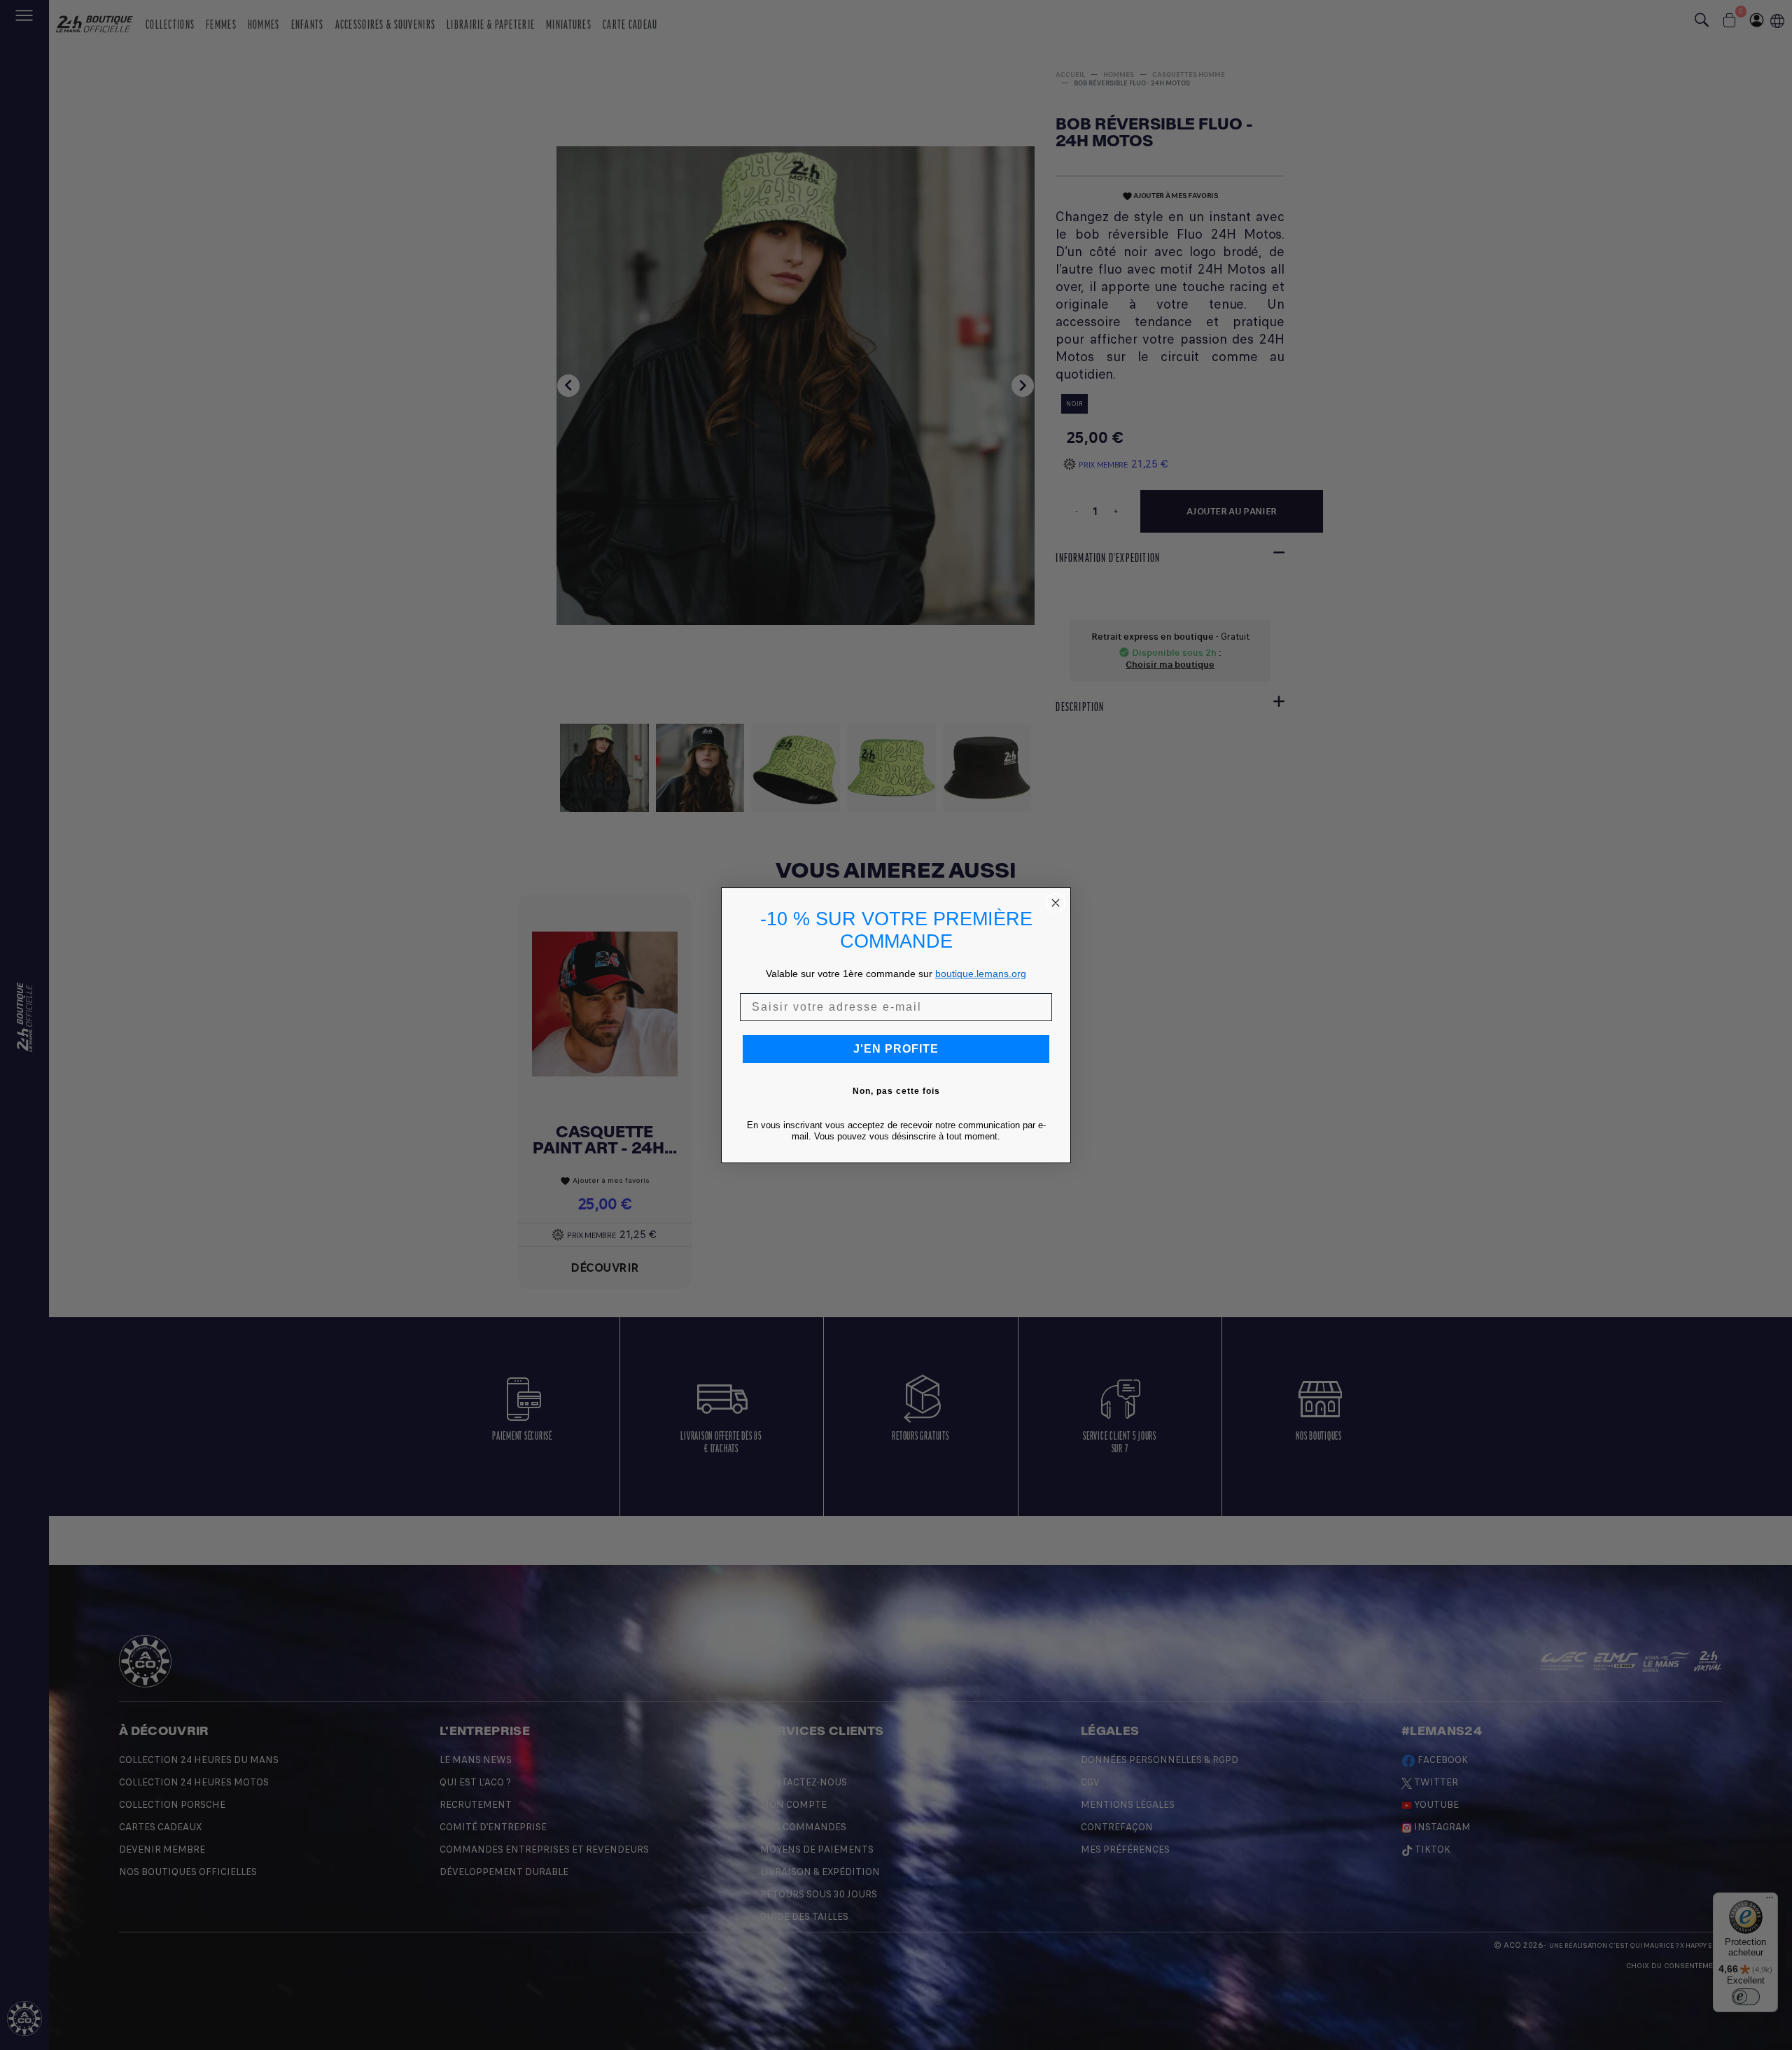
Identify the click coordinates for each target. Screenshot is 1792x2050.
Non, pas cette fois (896, 1091)
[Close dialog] (1056, 903)
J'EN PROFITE (896, 1049)
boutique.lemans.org (981, 974)
